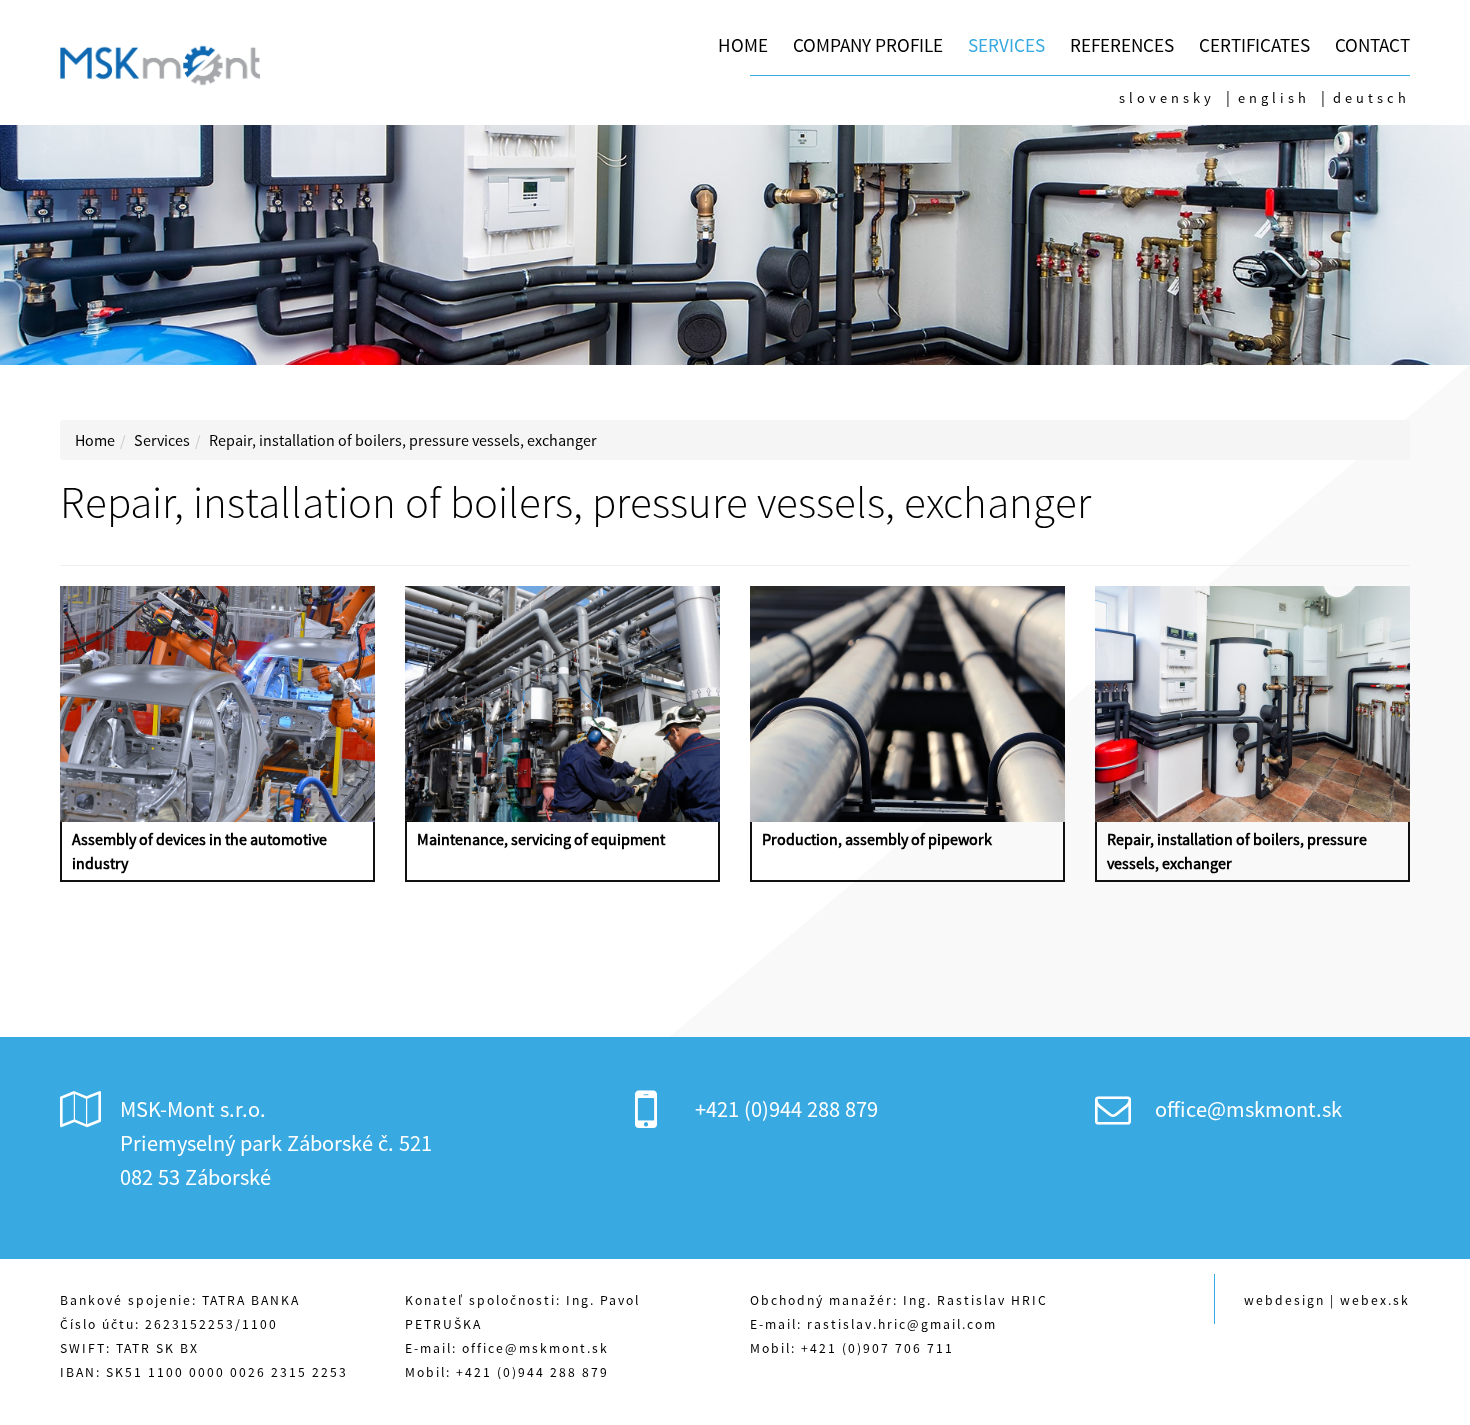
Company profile (868, 45)
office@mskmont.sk (1248, 1109)
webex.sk (1375, 1300)
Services (1006, 45)
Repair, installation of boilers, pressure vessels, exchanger (403, 440)
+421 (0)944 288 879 (786, 1109)
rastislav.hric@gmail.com (902, 1324)
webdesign (1284, 1300)
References (1122, 45)
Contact (1372, 45)
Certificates (1254, 45)
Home (743, 45)
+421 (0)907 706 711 (877, 1348)
